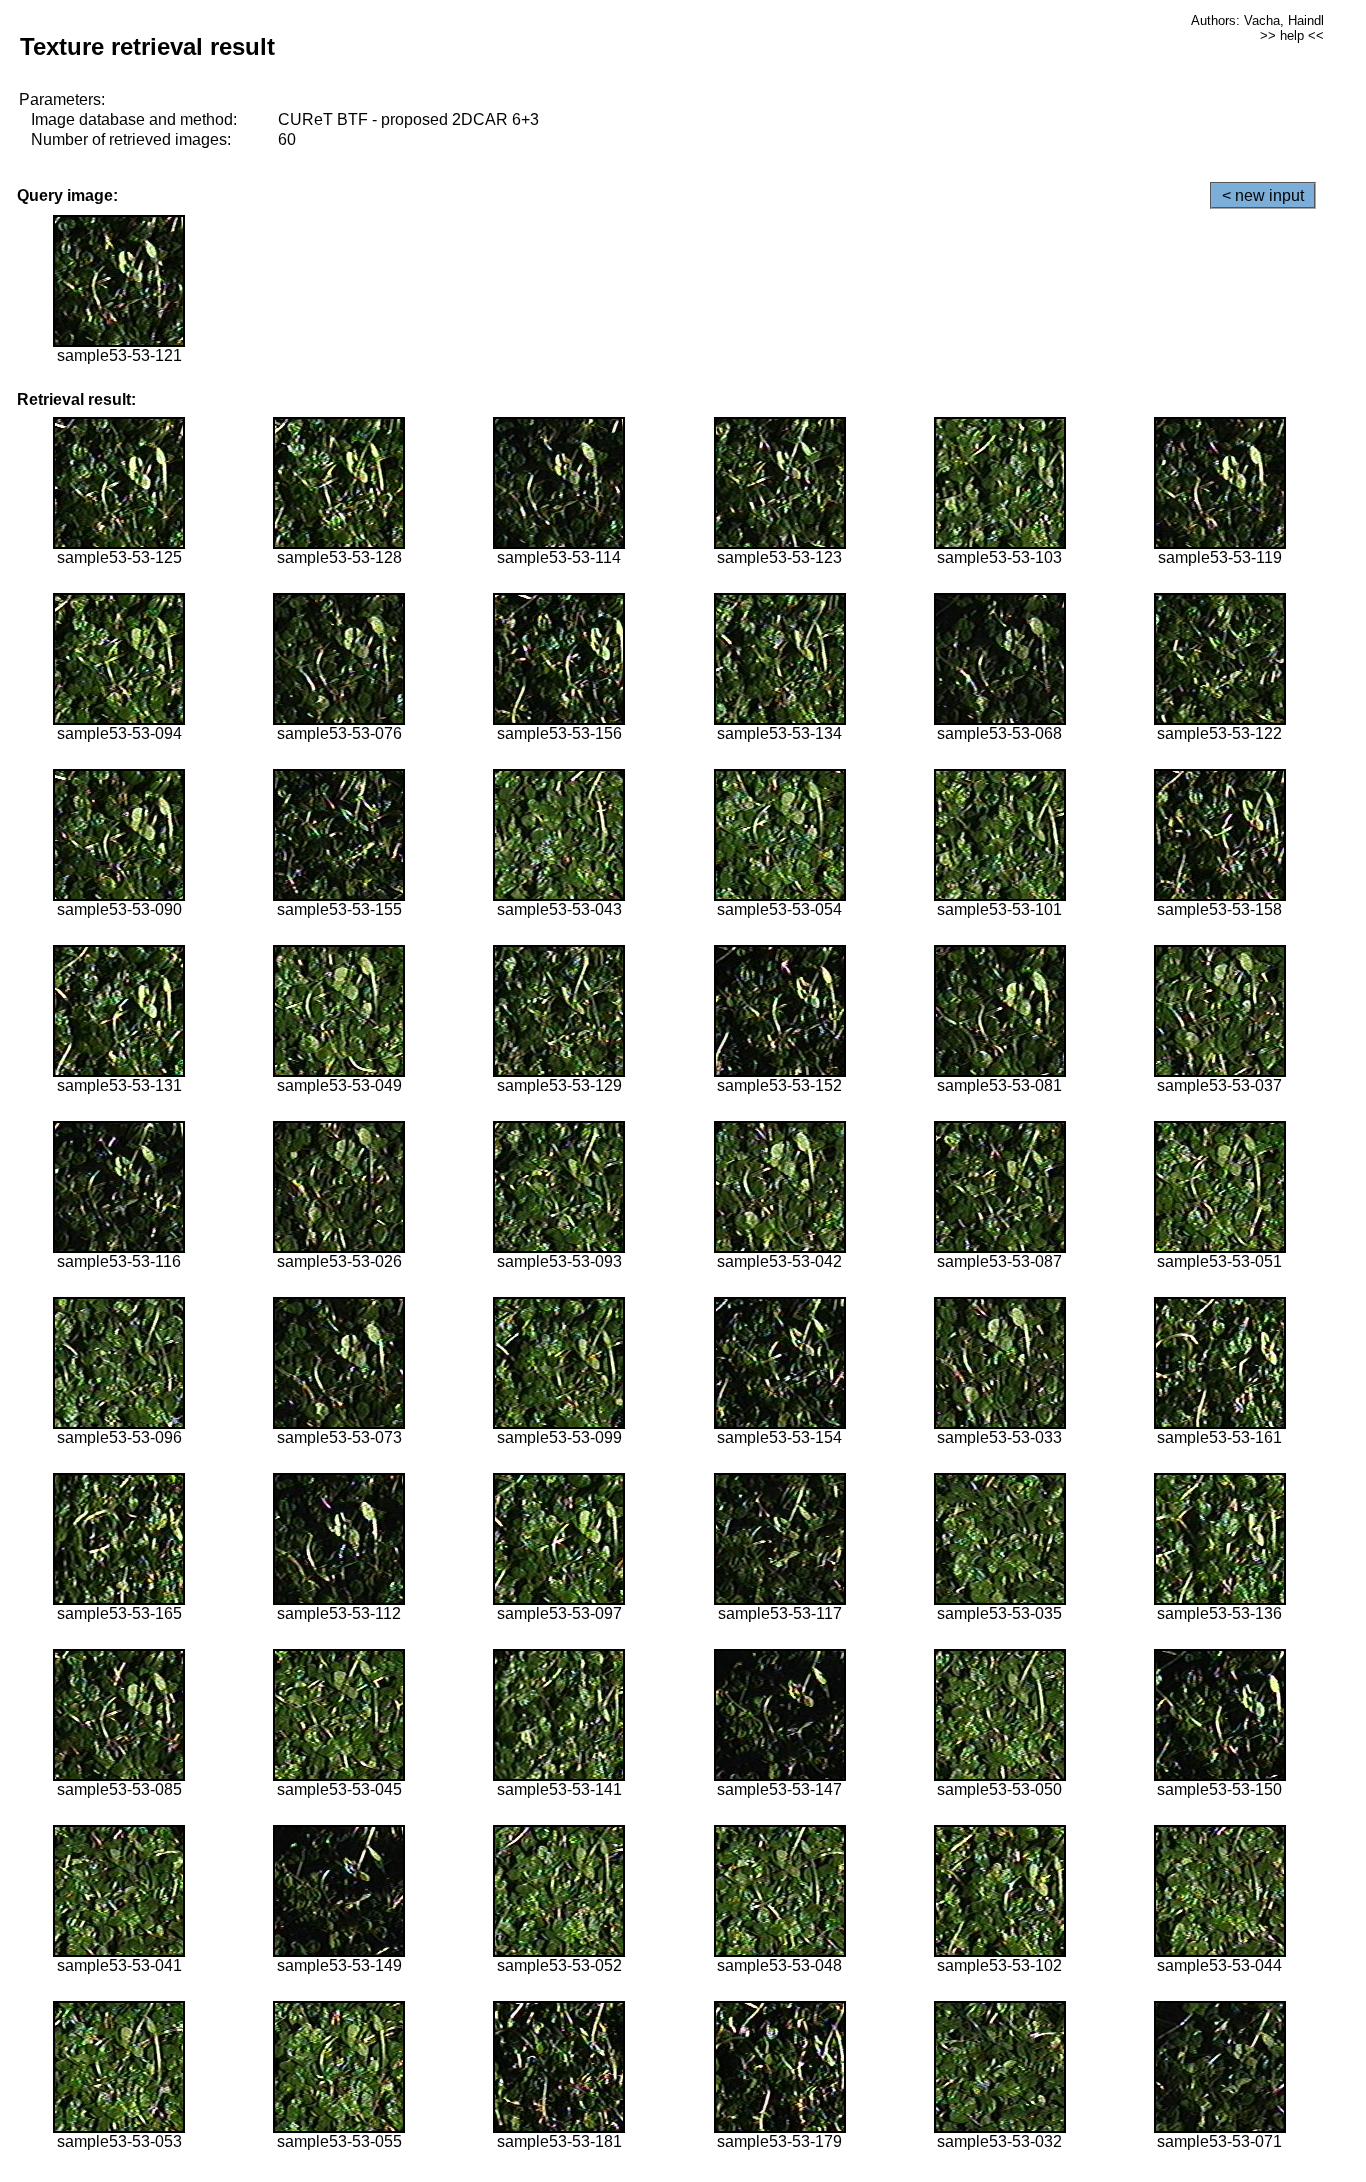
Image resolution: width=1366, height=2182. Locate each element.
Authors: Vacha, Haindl (1257, 20)
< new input (1263, 195)
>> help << (1292, 35)
